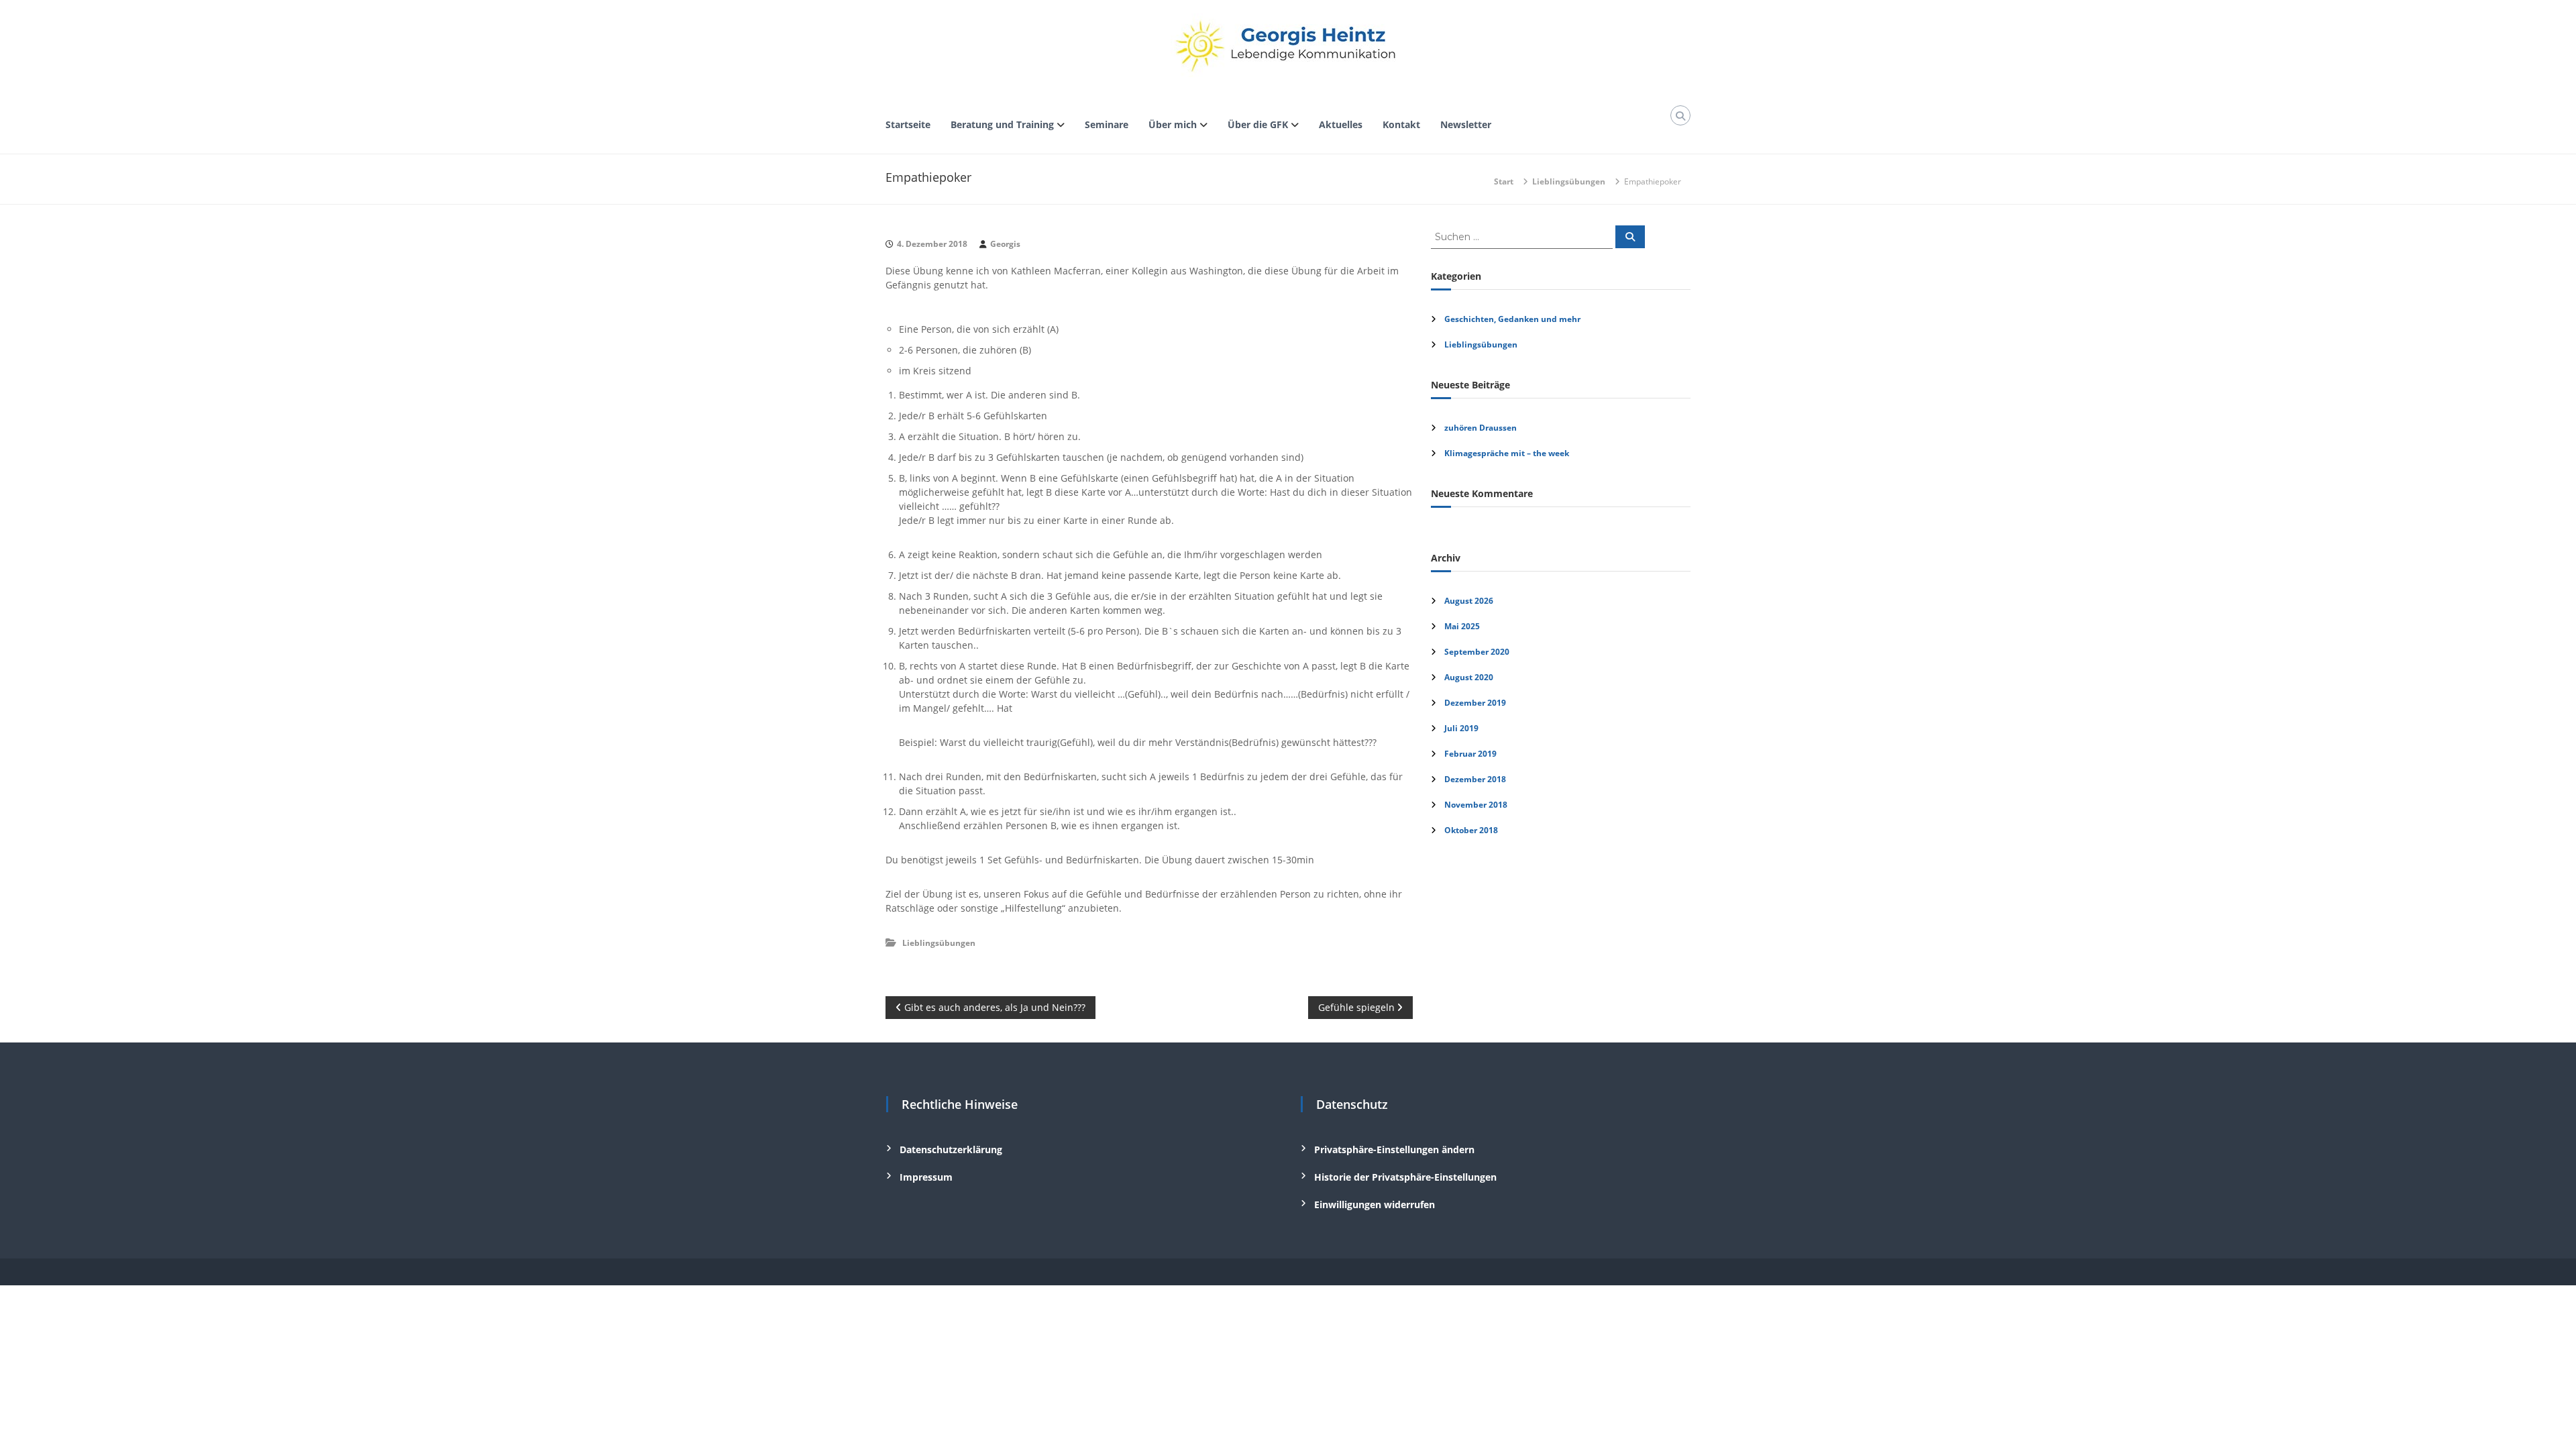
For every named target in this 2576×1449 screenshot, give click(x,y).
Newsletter (1466, 124)
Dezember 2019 (1475, 703)
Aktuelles (1341, 124)
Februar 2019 (1470, 754)
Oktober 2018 (1471, 830)
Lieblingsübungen (1569, 181)
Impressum (926, 1177)
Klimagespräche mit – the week (1507, 453)
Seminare (1107, 124)
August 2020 (1469, 677)
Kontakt (1401, 124)
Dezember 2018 (1475, 779)
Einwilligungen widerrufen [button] (1375, 1204)
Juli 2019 (1461, 728)
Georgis (1005, 244)
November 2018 (1476, 805)
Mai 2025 (1462, 626)
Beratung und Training (1002, 124)
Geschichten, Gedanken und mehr (1512, 319)
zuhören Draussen (1481, 428)
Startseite (908, 124)
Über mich (1173, 124)
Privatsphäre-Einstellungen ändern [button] (1394, 1149)
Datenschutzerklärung (951, 1149)
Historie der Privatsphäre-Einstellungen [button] (1405, 1177)
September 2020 (1477, 652)
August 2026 (1469, 601)
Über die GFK (1258, 124)
